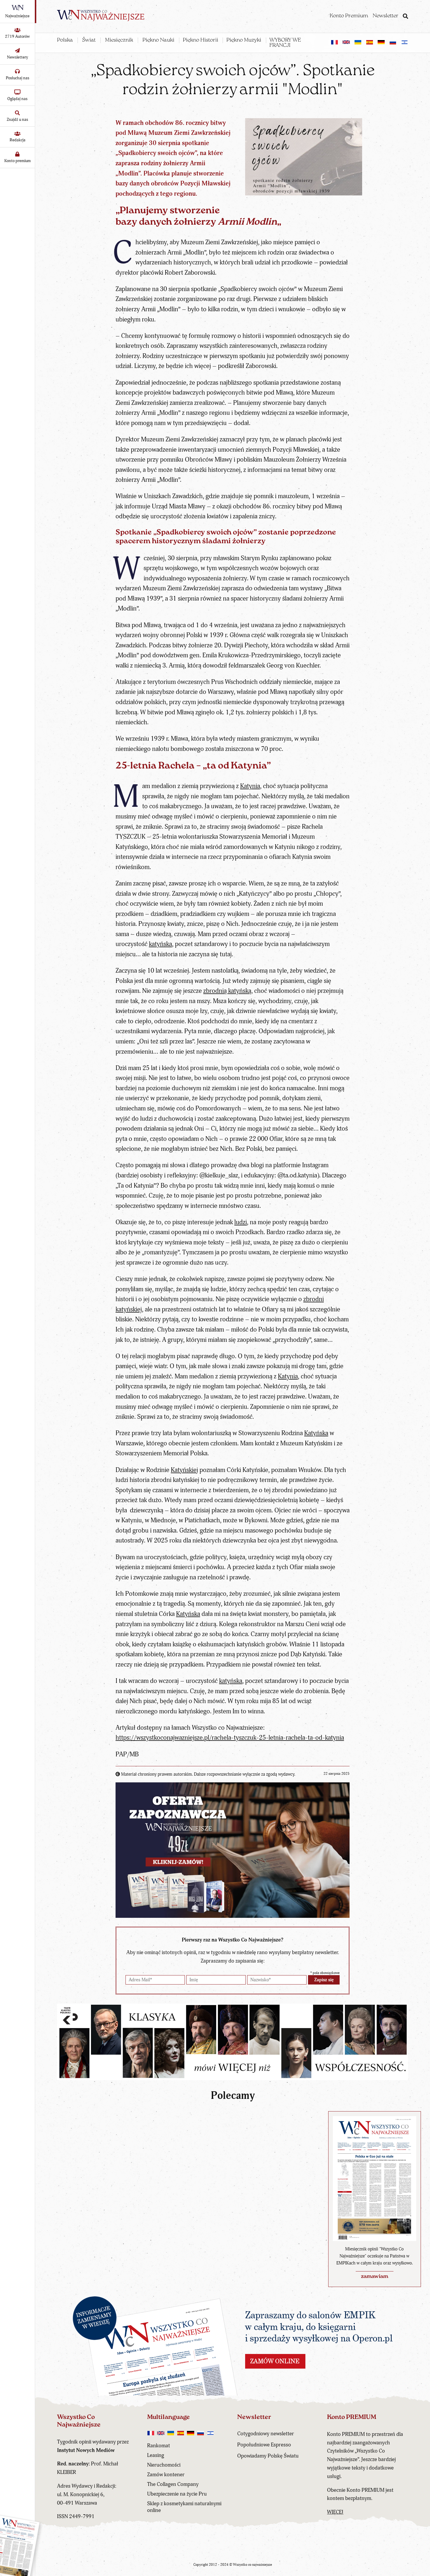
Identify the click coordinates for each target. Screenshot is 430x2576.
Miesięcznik (119, 40)
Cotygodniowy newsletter (266, 2434)
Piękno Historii (201, 40)
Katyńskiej (184, 1470)
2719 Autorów (17, 36)
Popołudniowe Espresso (264, 2445)
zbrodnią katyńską (227, 991)
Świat (89, 40)
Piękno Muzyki (244, 40)
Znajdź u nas (17, 119)
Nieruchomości (164, 2465)
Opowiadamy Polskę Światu (268, 2456)
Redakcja (18, 140)
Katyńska (316, 1433)
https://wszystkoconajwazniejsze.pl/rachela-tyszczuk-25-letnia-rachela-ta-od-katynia (230, 1738)
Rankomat (159, 2446)
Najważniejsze (17, 16)
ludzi (241, 1222)
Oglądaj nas (17, 99)
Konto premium (18, 161)
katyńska (160, 944)
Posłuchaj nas (18, 78)
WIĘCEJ (335, 2512)
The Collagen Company (173, 2484)
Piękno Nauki (158, 40)
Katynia (250, 786)
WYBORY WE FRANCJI (285, 43)
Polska (65, 40)
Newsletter (386, 16)
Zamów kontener (166, 2475)
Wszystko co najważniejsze (253, 2565)
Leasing (156, 2455)
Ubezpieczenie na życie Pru (177, 2494)
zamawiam (375, 2277)
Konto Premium (349, 16)
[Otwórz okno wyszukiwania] (405, 17)
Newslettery (18, 57)
